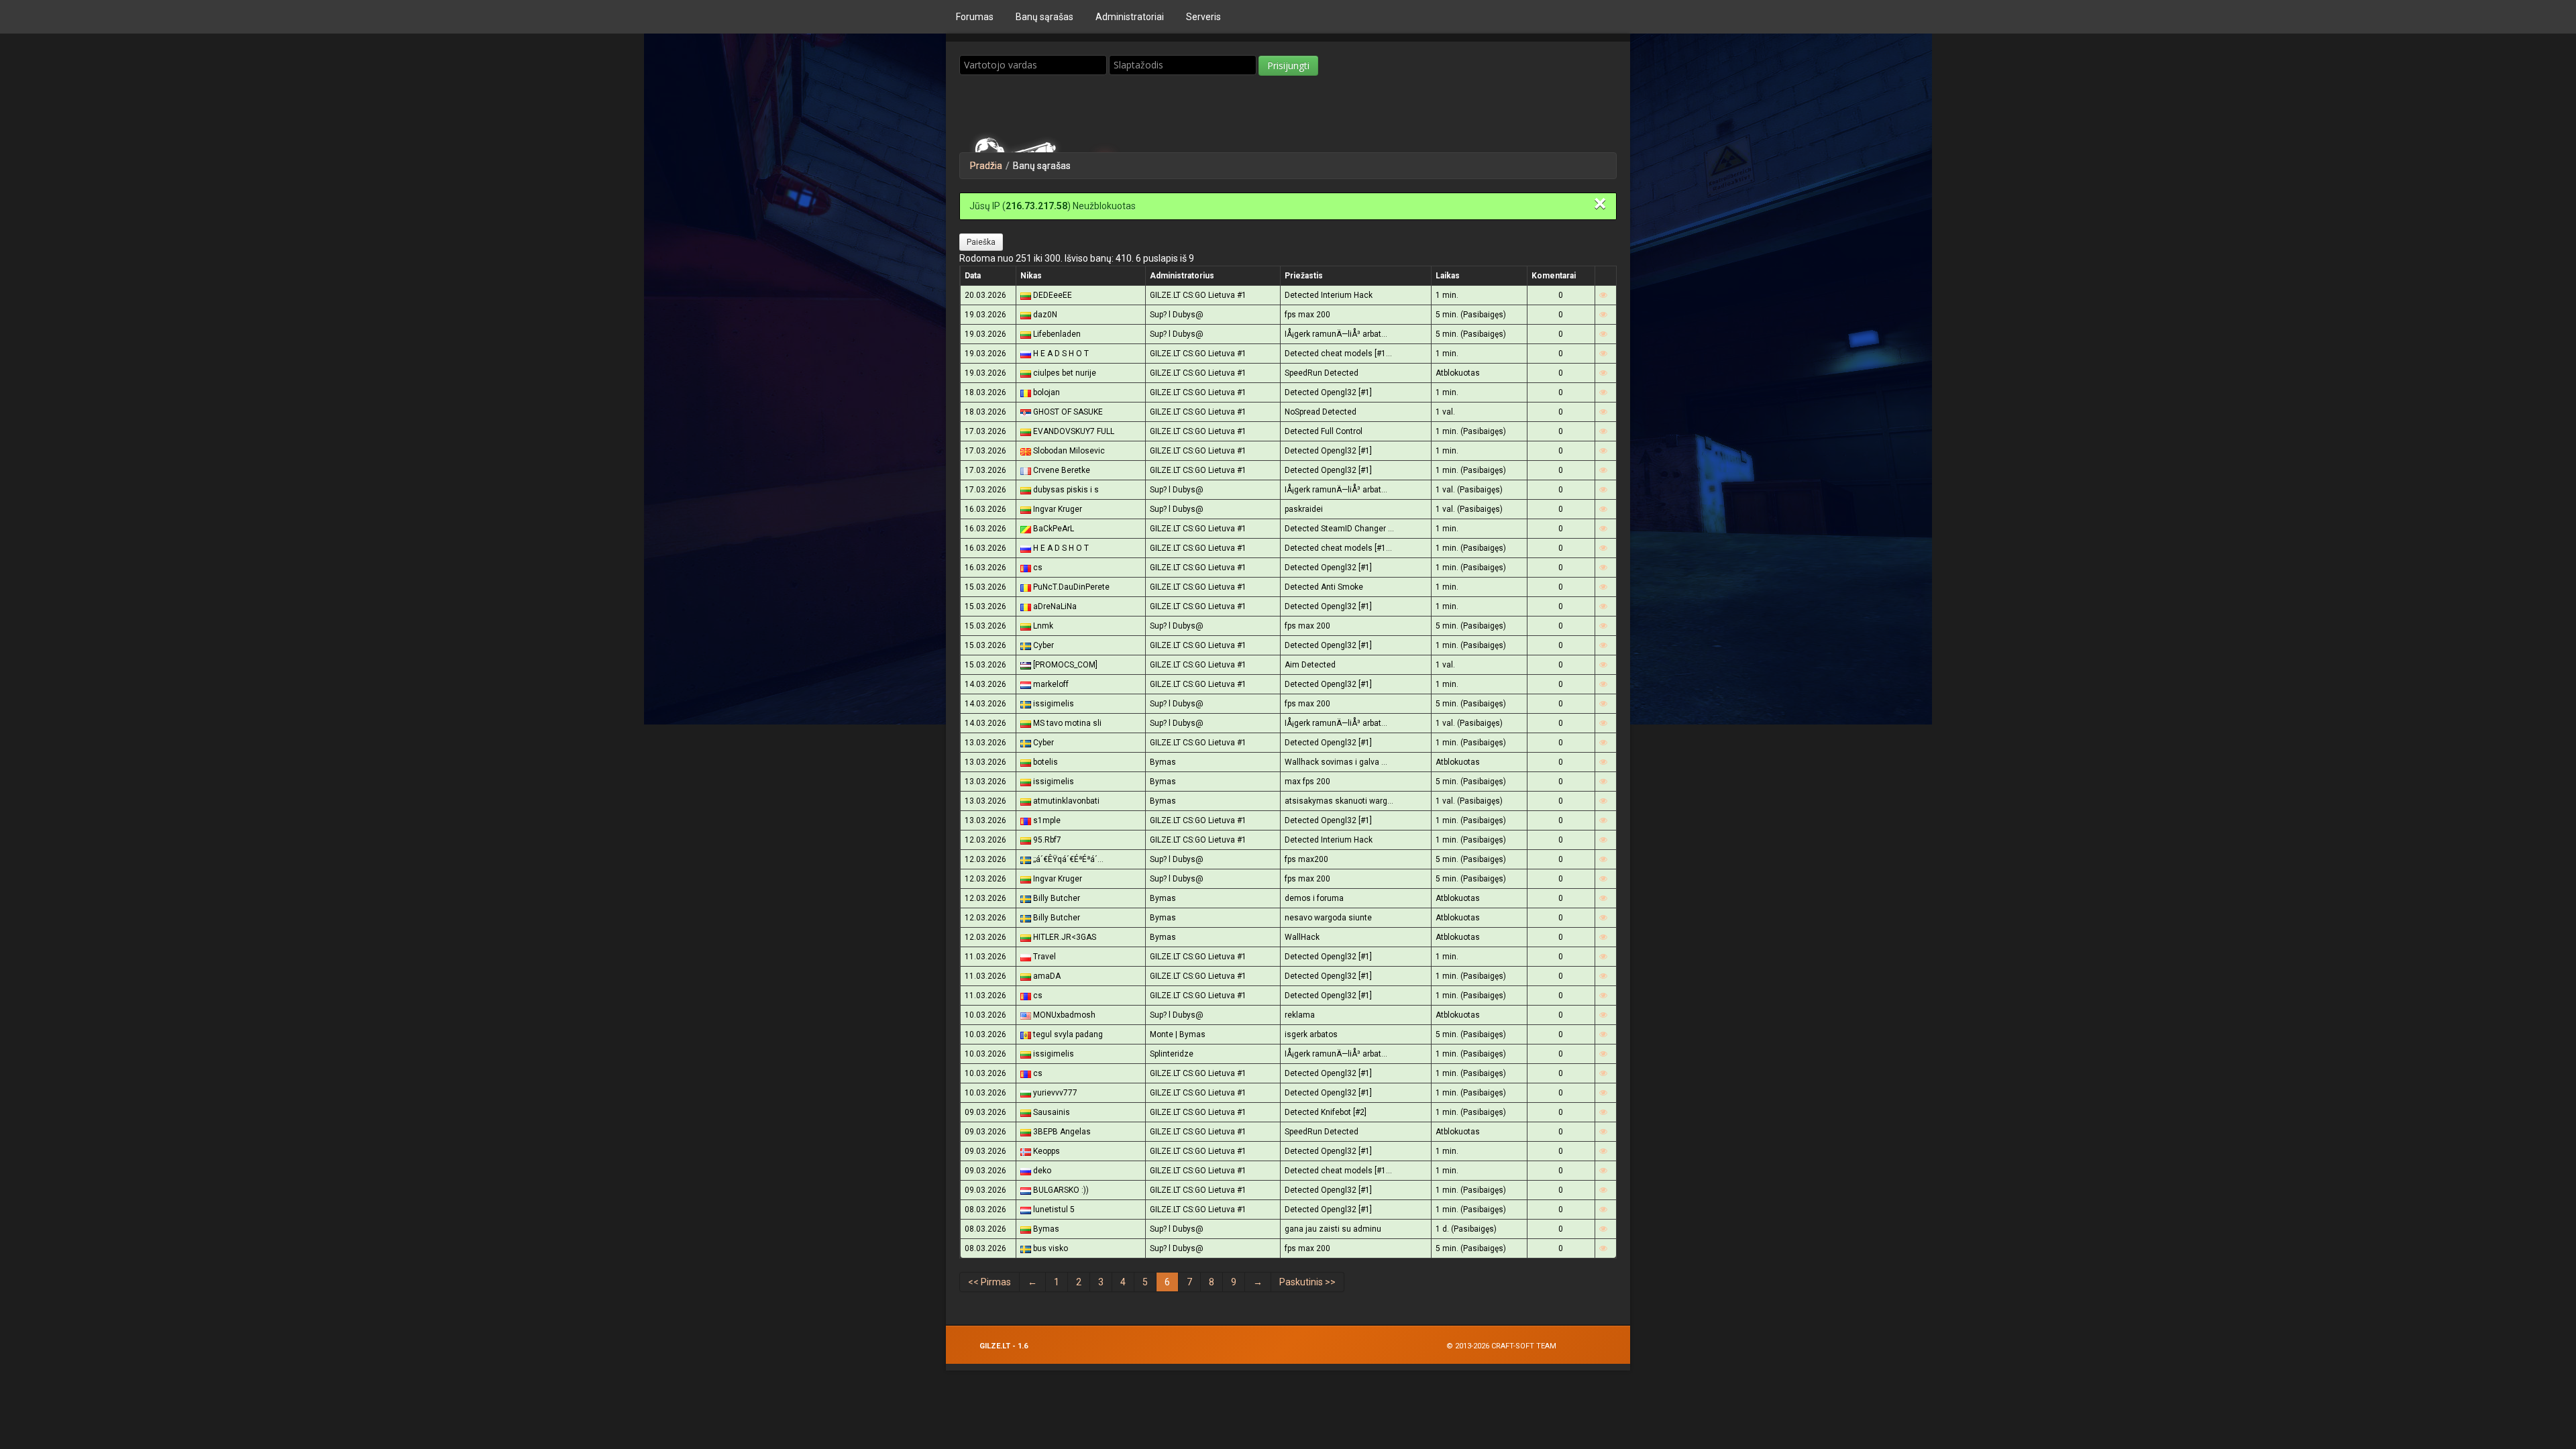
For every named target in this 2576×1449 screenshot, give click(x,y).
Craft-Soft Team (1524, 1346)
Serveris (1203, 17)
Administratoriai (1130, 17)
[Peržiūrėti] (1603, 295)
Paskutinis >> (1307, 1282)
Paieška (981, 242)
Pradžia (986, 166)
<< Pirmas (989, 1282)
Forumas (975, 17)
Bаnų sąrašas (1044, 17)
